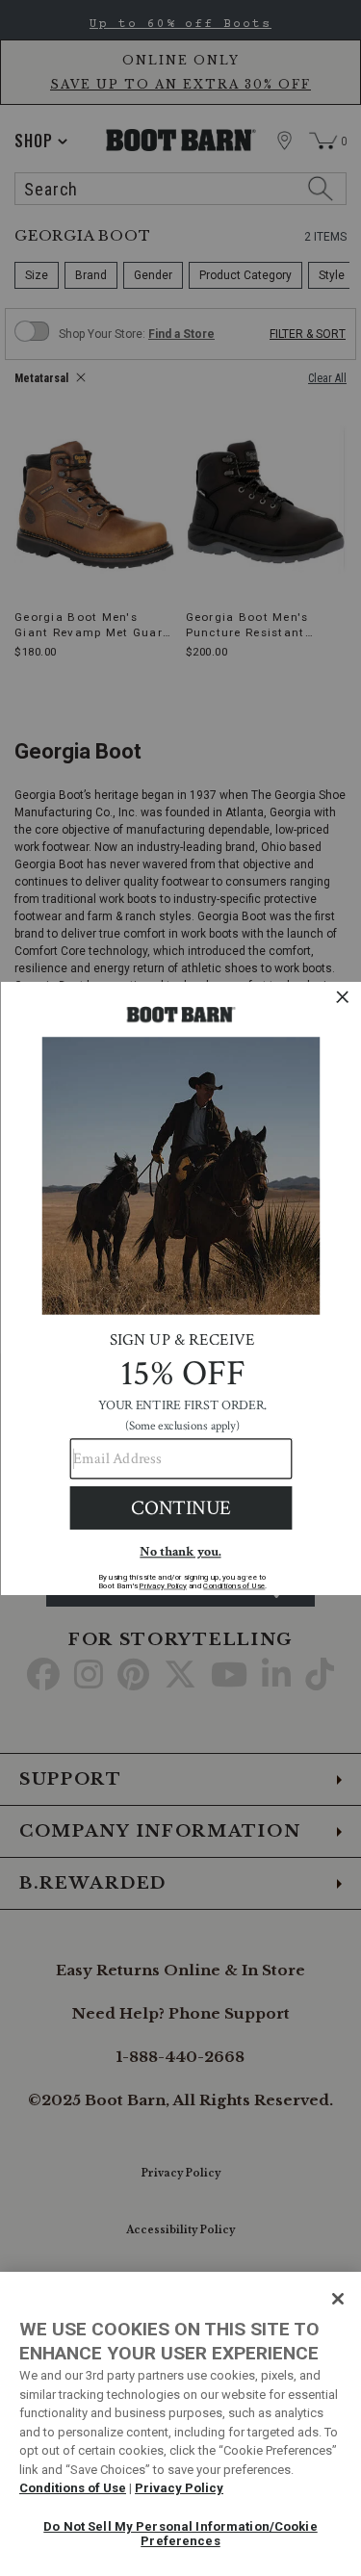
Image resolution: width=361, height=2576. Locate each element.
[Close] (338, 2299)
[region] (180, 2424)
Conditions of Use (73, 2488)
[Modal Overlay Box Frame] (180, 1288)
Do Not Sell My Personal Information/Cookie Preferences (180, 2534)
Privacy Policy (179, 2488)
